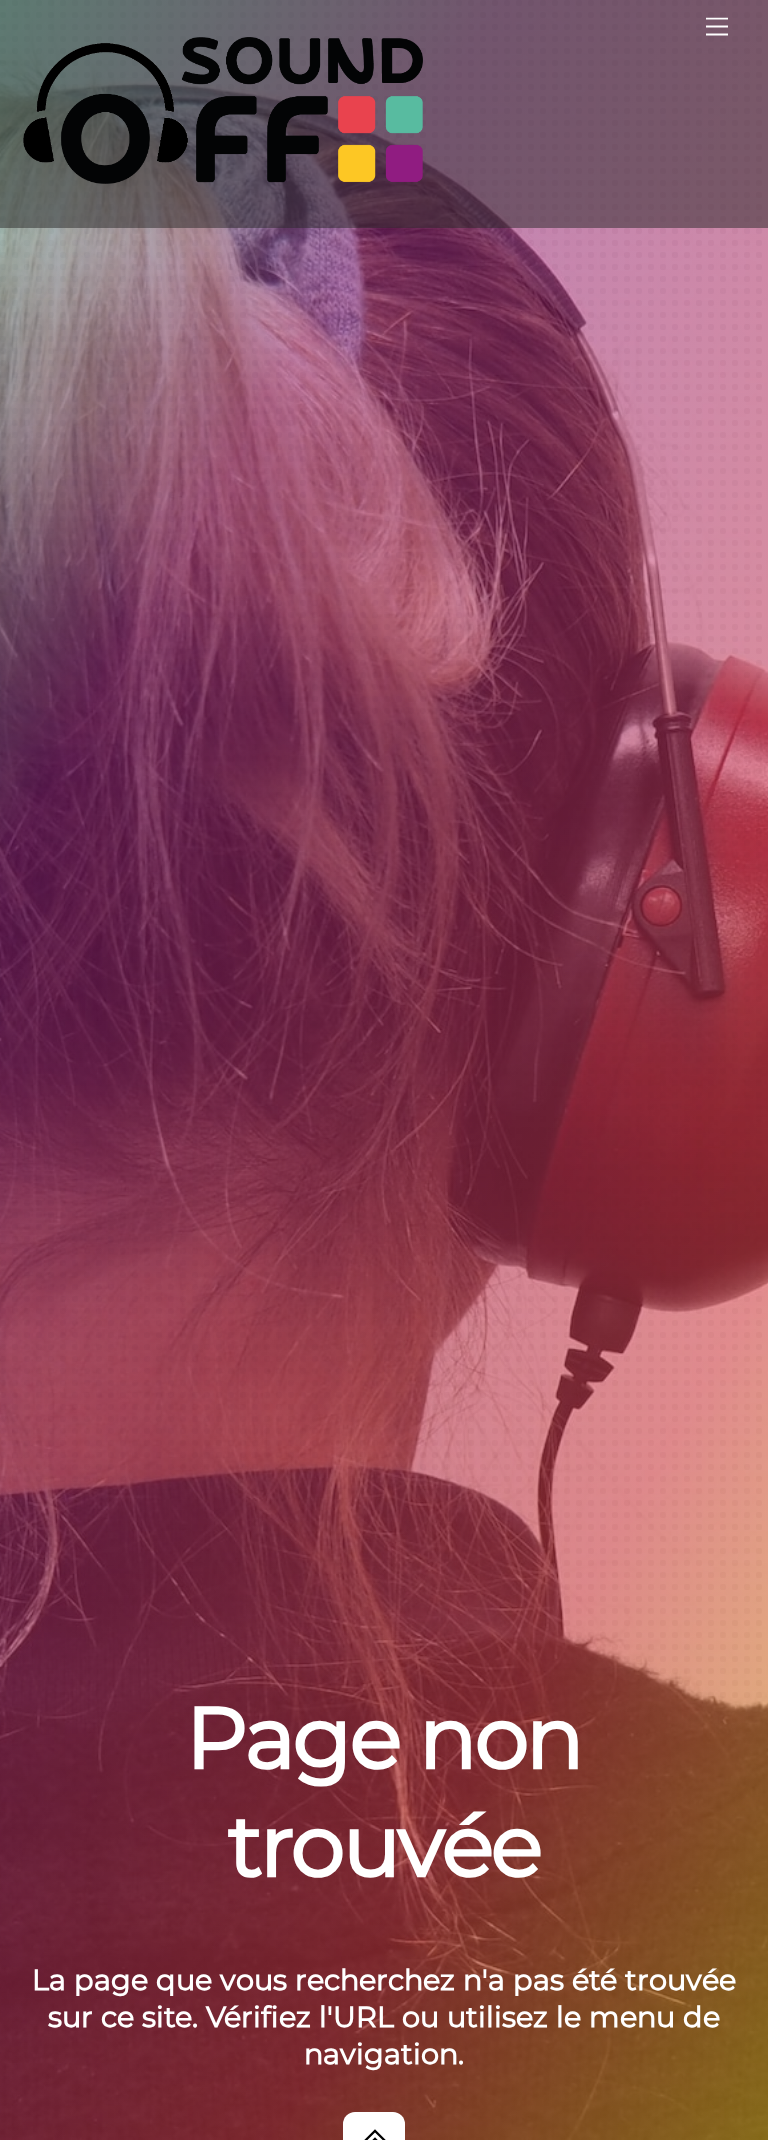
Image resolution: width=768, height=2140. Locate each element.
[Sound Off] (223, 175)
